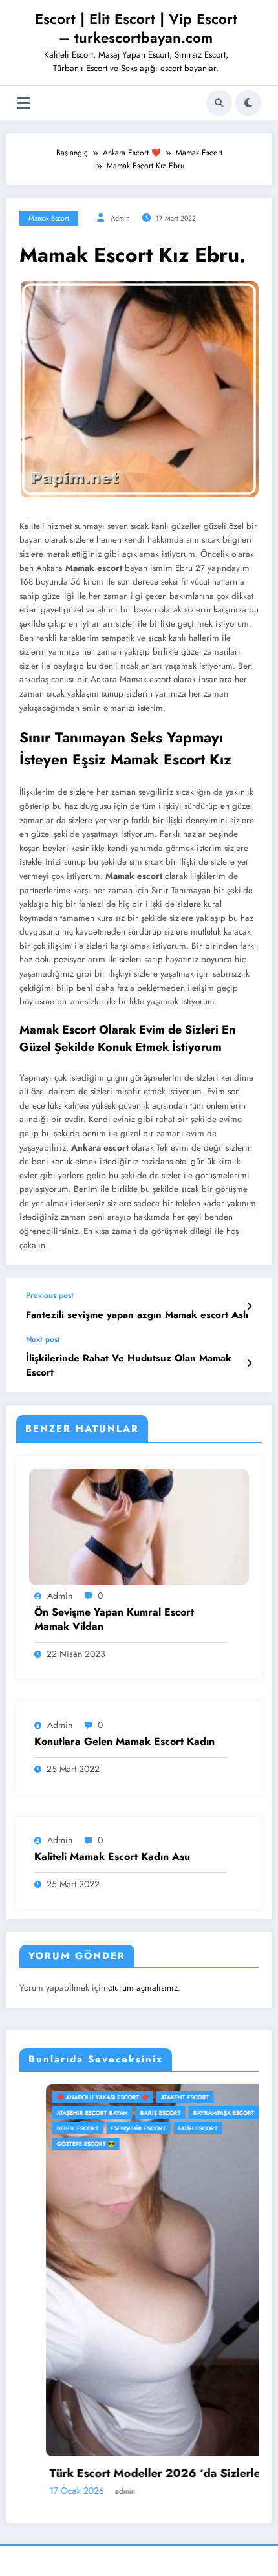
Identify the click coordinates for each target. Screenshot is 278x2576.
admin (120, 218)
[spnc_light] (248, 103)
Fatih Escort (172, 2128)
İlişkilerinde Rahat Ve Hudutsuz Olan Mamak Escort (129, 1365)
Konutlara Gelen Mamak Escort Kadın (124, 1742)
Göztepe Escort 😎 (59, 2144)
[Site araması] (219, 103)
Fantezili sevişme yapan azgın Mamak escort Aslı (137, 1315)
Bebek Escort (51, 2128)
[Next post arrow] (249, 1363)
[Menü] (24, 103)
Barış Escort (134, 2113)
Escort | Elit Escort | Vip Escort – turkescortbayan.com (136, 28)
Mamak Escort (49, 218)
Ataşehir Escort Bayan (66, 2113)
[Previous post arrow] (249, 1306)
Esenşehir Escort (112, 2128)
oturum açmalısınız (143, 1988)
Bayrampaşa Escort (198, 2113)
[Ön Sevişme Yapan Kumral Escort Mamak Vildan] (139, 1526)
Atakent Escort (159, 2097)
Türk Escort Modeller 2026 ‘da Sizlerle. (130, 2473)
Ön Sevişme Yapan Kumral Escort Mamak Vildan (114, 1619)
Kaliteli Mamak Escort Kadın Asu (112, 1857)
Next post (43, 1339)
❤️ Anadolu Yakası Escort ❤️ (76, 2097)
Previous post (50, 1295)
